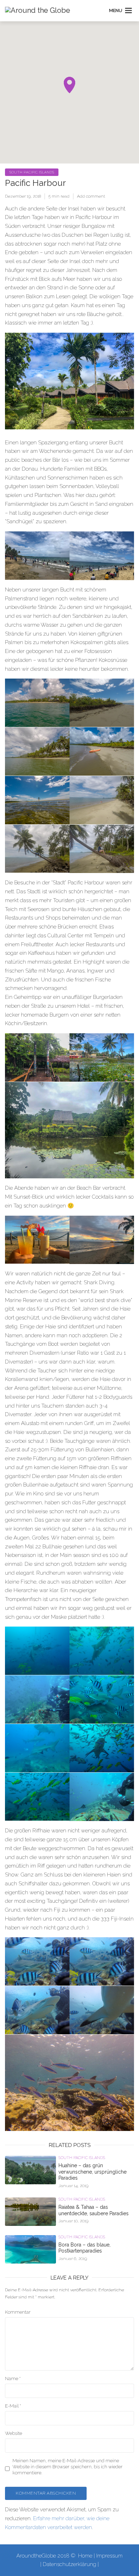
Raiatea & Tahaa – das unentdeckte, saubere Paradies (94, 2210)
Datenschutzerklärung (69, 2564)
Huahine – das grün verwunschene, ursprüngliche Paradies (92, 2172)
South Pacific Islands (32, 172)
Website (14, 2433)
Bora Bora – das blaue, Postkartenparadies (84, 2248)
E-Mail (13, 2406)
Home (85, 2556)
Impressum (109, 2556)
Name (13, 2379)
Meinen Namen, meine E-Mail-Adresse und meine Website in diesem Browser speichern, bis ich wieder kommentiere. (68, 2467)
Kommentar (18, 2312)
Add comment (91, 196)
